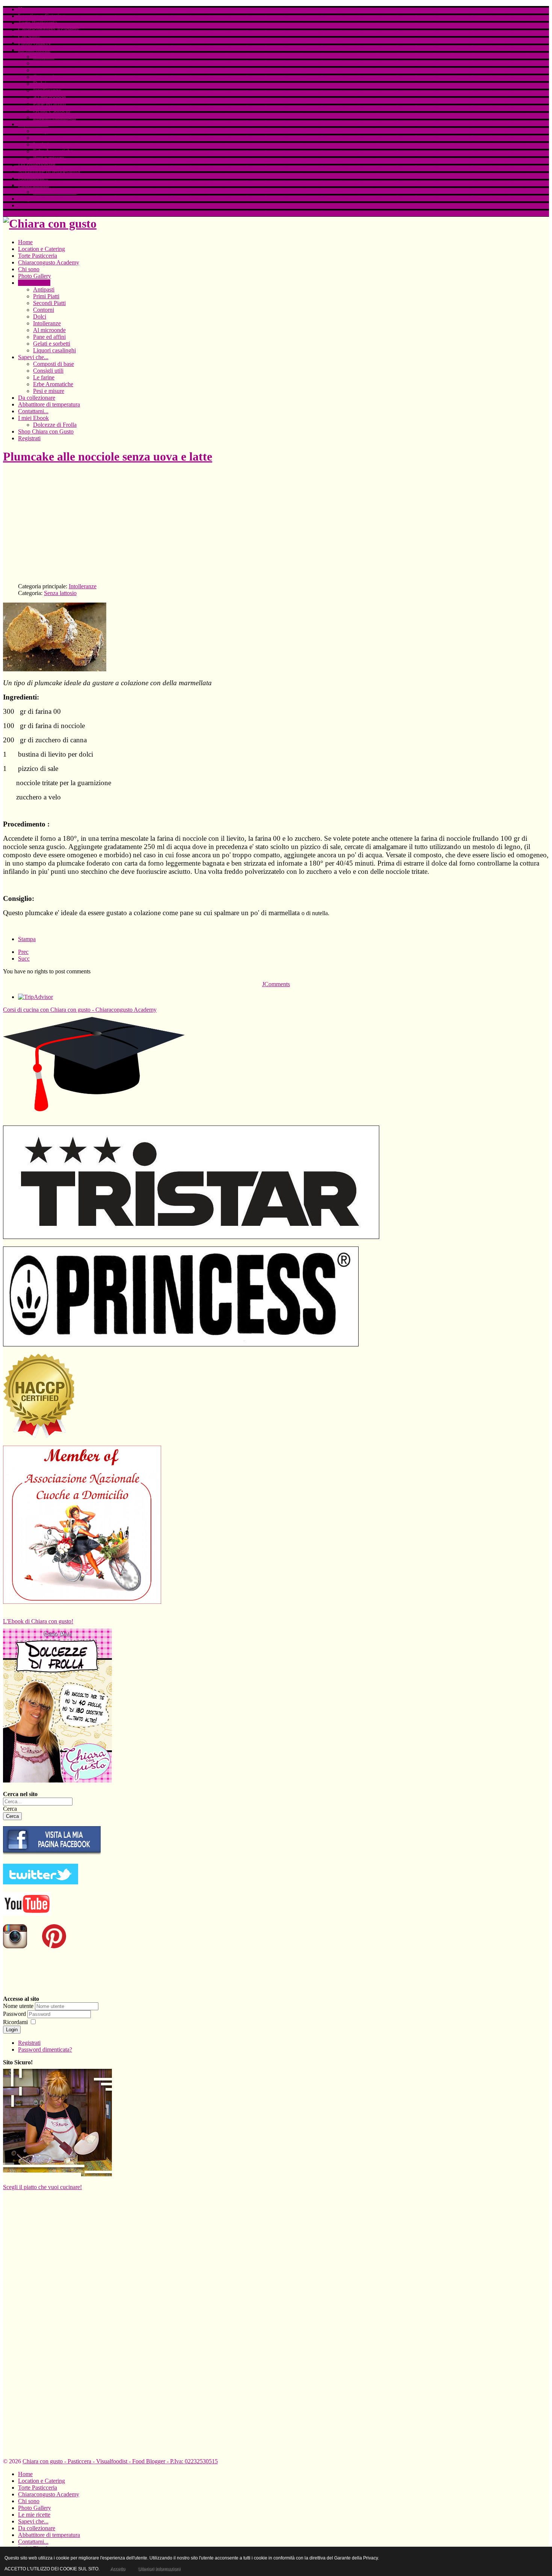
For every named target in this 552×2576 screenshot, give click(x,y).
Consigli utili (48, 138)
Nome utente (18, 2006)
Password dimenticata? (45, 2049)
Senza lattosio (60, 593)
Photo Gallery (35, 43)
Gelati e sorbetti (52, 111)
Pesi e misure (49, 158)
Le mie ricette (34, 50)
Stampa (27, 939)
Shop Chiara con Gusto (46, 199)
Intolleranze (47, 90)
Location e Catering (41, 16)
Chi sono (29, 36)
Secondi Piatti (49, 70)
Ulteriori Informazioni (159, 2569)
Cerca (10, 1809)
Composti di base (54, 131)
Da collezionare (37, 165)
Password (15, 2014)
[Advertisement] (228, 524)
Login (12, 2030)
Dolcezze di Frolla (55, 192)
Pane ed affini (49, 104)
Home (25, 9)
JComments (276, 984)
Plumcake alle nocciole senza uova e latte (108, 456)
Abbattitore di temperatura (49, 171)
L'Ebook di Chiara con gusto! (38, 1621)
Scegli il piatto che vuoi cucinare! (42, 2187)
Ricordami (15, 2022)
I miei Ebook (33, 185)
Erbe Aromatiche (53, 151)
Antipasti (44, 57)
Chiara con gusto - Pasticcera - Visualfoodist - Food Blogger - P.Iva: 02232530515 (120, 2461)
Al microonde (49, 97)
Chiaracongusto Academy (49, 29)
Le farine (44, 144)
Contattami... (33, 178)
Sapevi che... (33, 124)
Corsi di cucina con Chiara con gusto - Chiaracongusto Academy (80, 1010)
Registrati (29, 205)
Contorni (44, 77)
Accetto (118, 2569)
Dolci (40, 84)
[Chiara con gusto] (52, 1854)
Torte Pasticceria (38, 23)
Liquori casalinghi (54, 117)
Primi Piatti (46, 63)
